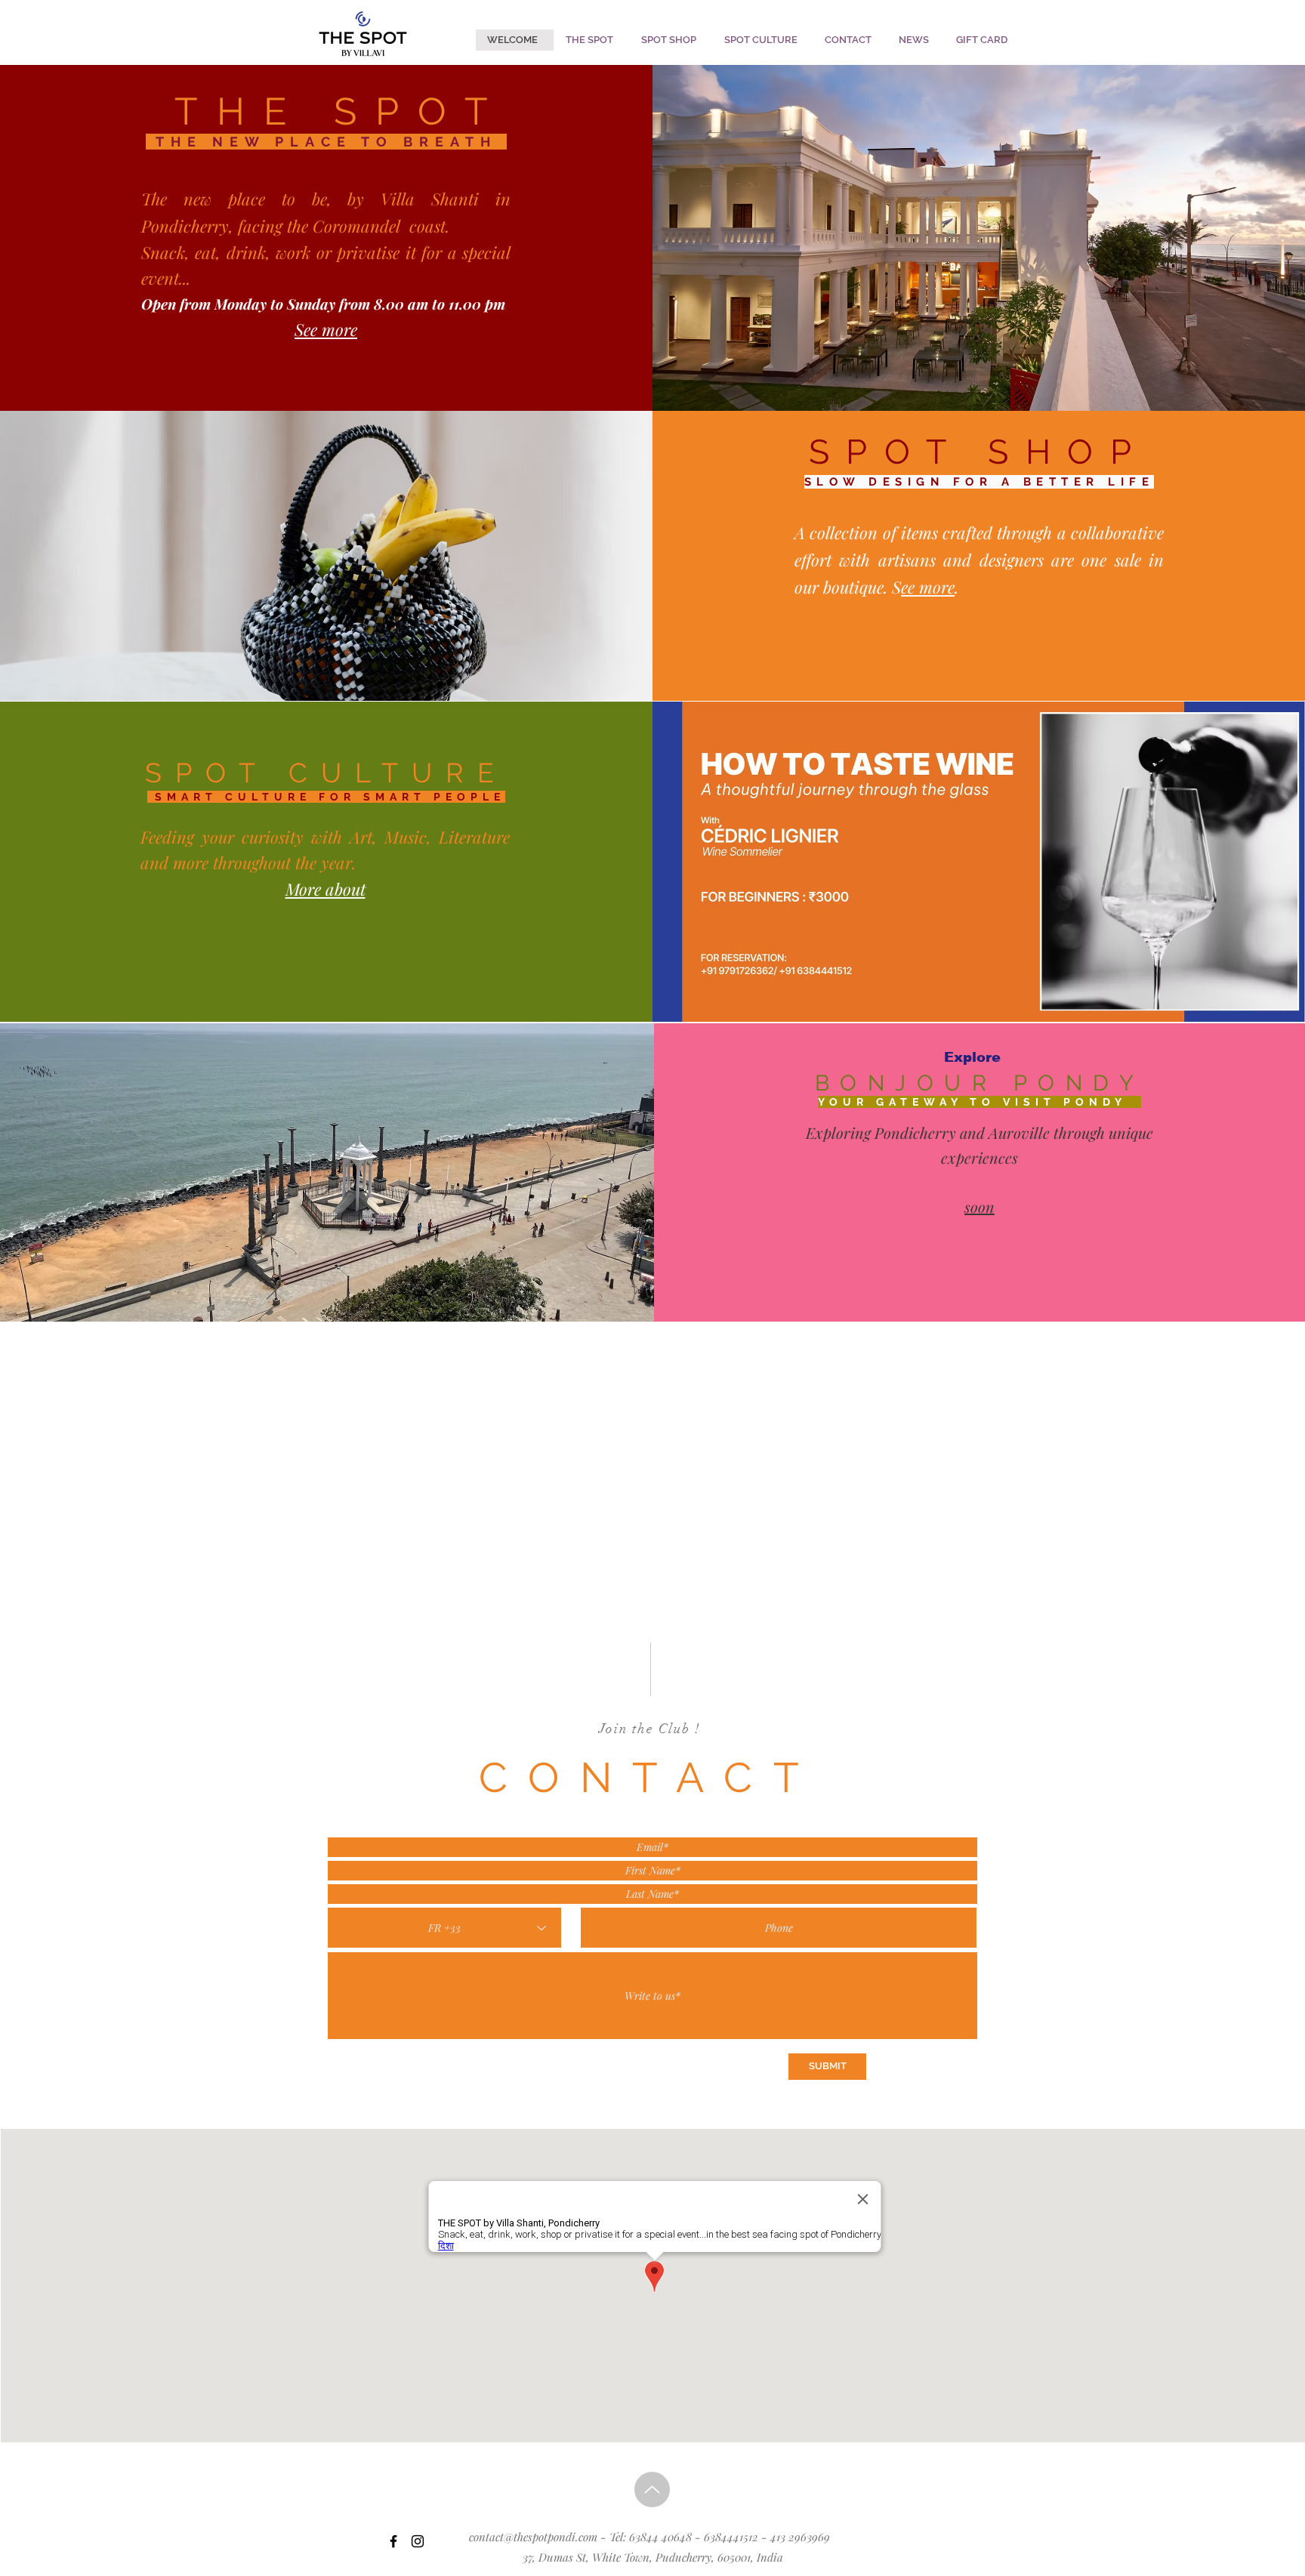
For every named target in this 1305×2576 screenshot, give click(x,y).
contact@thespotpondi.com (533, 2537)
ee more (928, 587)
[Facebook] (393, 2541)
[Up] (652, 2490)
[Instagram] (418, 2541)
